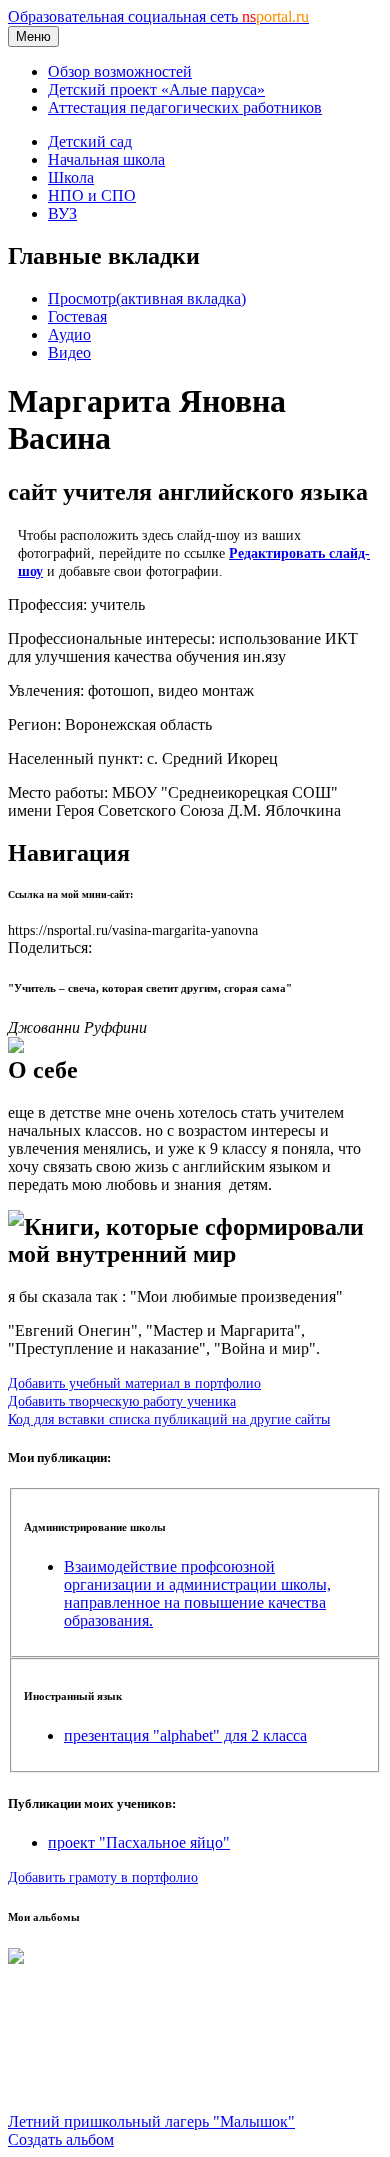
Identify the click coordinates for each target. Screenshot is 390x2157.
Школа (71, 177)
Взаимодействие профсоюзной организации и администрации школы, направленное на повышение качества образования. (197, 1593)
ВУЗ (62, 213)
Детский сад (90, 141)
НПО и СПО (92, 195)
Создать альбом (61, 2139)
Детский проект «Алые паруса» (156, 89)
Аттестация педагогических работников (185, 107)
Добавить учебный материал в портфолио (134, 1383)
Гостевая (77, 316)
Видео (69, 352)
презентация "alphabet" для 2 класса (185, 1735)
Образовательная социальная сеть (158, 16)
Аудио (69, 334)
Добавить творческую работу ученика (122, 1401)
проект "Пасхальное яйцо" (139, 1842)
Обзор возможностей (120, 71)
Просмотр (147, 298)
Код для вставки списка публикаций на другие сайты (169, 1419)
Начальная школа (106, 159)
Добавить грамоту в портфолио (103, 1877)
